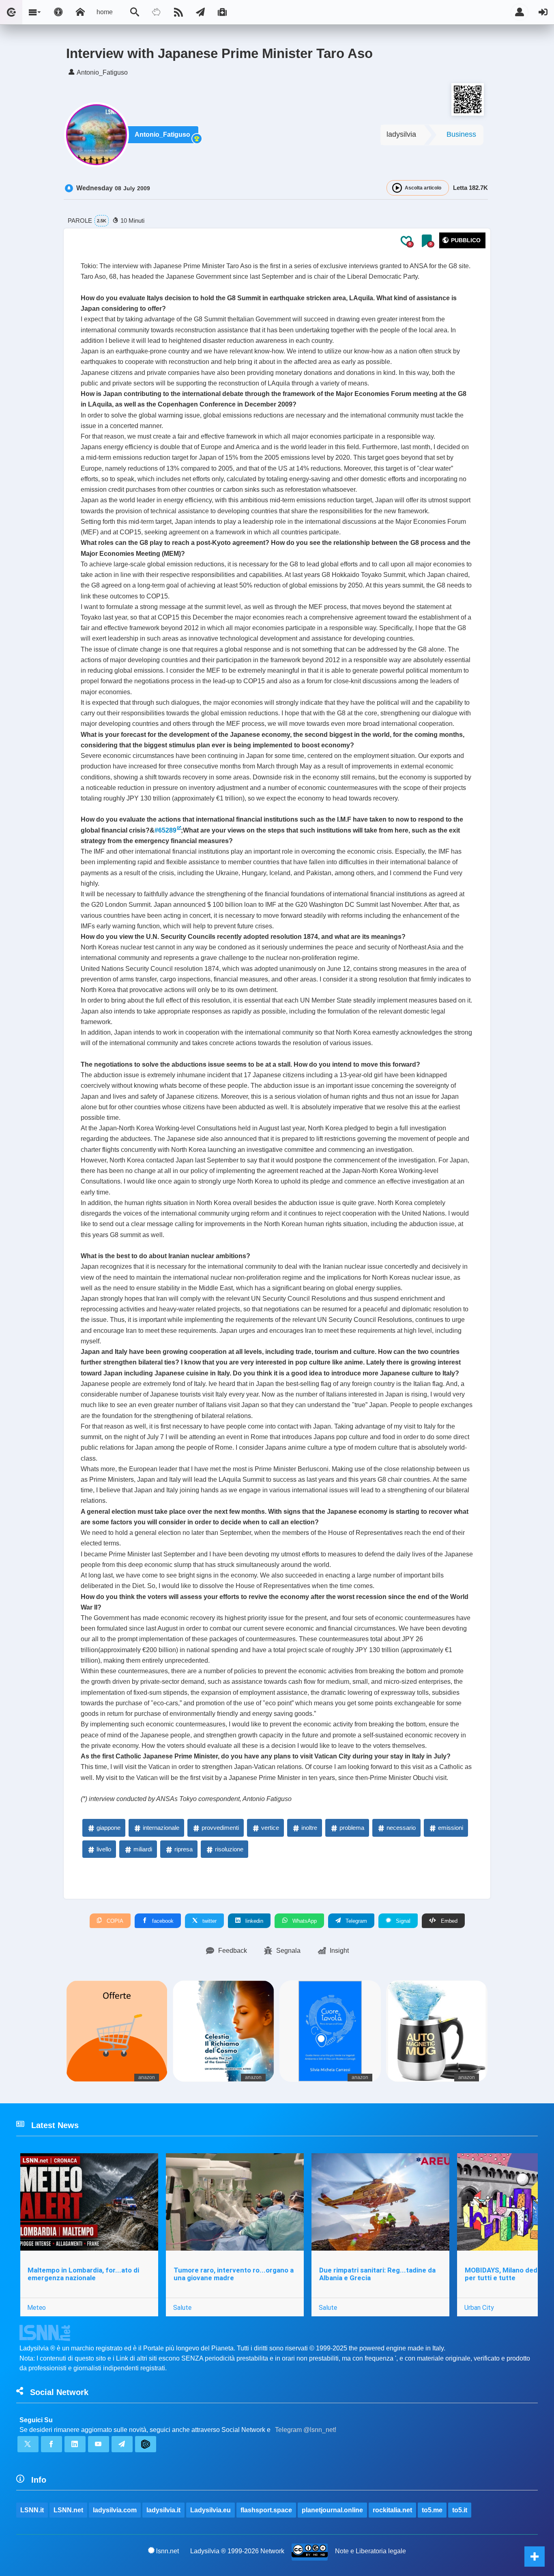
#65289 (165, 830)
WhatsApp (304, 1921)
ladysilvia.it (163, 2510)
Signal (402, 1921)
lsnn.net (167, 2551)
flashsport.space (266, 2510)
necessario (401, 1828)
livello (104, 1849)
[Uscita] (543, 12)
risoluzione (229, 1849)
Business (461, 134)
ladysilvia (401, 134)
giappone (108, 1828)
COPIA (114, 1921)
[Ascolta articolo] (397, 188)
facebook (162, 1921)
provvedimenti (220, 1828)
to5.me (432, 2510)
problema (352, 1828)
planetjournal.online (332, 2510)
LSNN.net (68, 2510)
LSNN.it (32, 2510)
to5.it (460, 2510)
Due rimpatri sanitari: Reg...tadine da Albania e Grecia (377, 2274)
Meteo (37, 2307)
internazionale (161, 1828)
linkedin (253, 1921)
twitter (209, 1921)
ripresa (184, 1849)
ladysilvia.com (115, 2510)
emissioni (451, 1828)
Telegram (355, 1921)
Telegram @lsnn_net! (306, 2430)
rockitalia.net (392, 2510)
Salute (182, 2307)
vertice (270, 1828)
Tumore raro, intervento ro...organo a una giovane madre (234, 2274)
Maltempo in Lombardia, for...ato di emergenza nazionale (83, 2274)
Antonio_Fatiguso (162, 135)
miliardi (143, 1849)
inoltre (309, 1828)
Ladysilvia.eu (210, 2510)
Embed (448, 1921)
